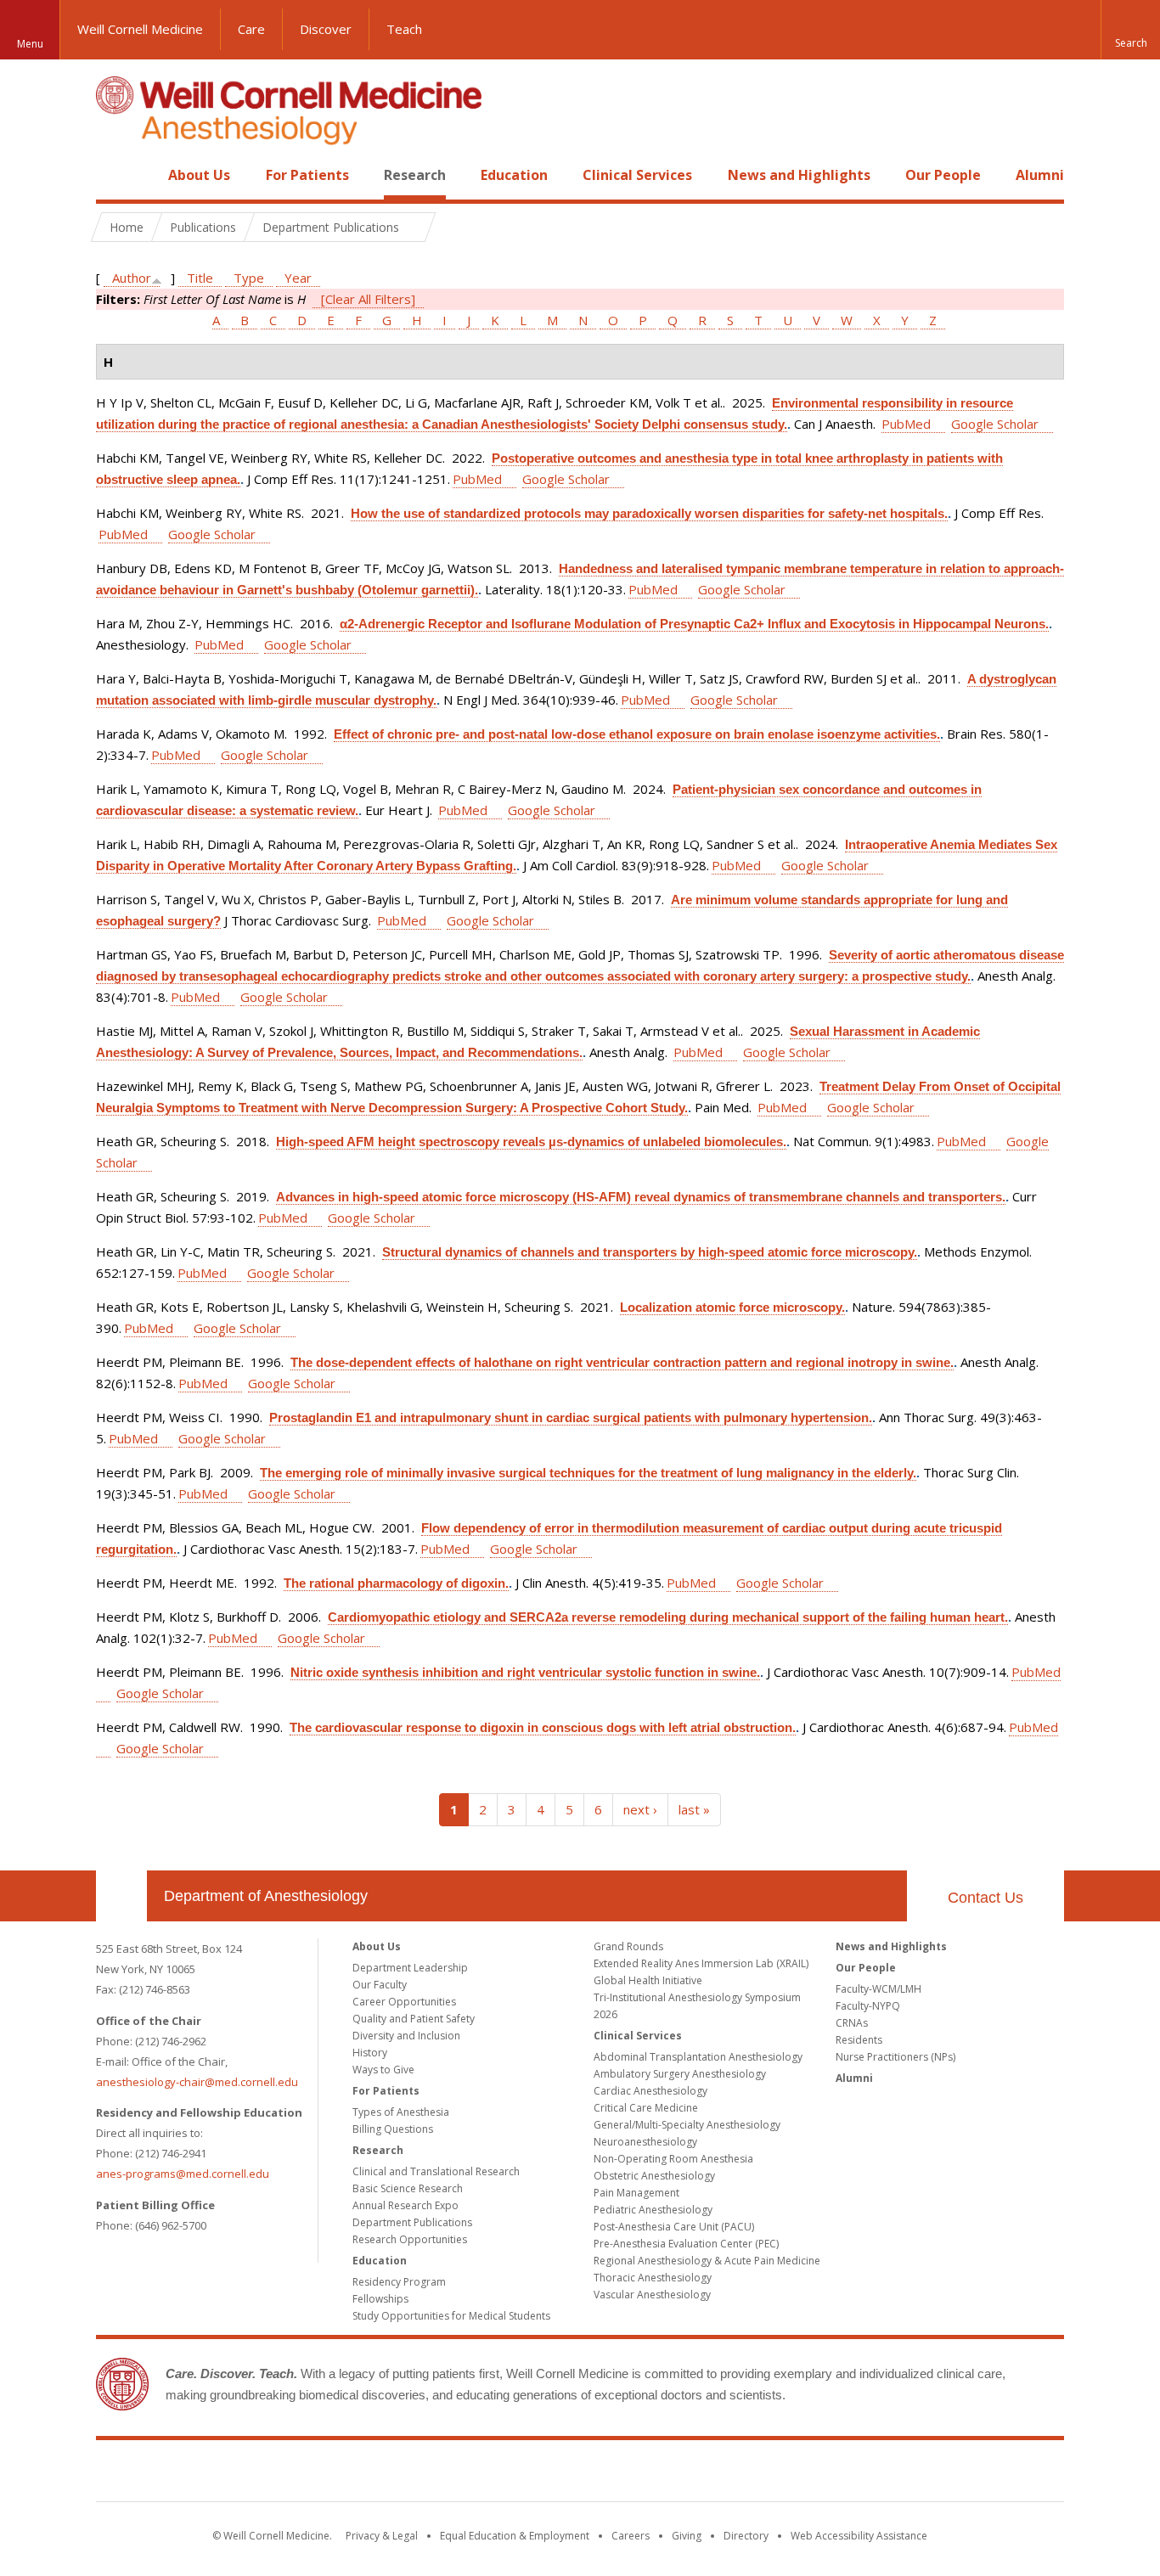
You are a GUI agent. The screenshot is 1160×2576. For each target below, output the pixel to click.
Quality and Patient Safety (414, 2019)
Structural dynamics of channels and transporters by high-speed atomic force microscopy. (650, 1252)
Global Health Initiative (648, 1980)
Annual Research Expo (405, 2205)
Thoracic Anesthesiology (653, 2278)
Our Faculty (380, 1985)
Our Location (121, 1896)
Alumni (1040, 175)
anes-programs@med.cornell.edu (183, 2174)
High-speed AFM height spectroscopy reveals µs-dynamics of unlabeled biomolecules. (531, 1142)
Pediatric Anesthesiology (653, 2210)
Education (514, 175)
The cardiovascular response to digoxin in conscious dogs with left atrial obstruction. (543, 1727)
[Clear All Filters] (368, 299)
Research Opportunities (410, 2239)
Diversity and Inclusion (406, 2036)
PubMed (906, 424)
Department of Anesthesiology (266, 1896)
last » (694, 1809)
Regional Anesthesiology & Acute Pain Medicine (707, 2261)
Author (132, 278)
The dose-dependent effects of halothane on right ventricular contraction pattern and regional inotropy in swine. (622, 1362)
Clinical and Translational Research (436, 2171)
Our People (943, 175)
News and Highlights (799, 175)
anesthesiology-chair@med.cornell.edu (197, 2082)
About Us (199, 175)
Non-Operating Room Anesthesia (673, 2159)
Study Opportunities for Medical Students (451, 2316)
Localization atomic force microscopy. (732, 1307)
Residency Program (399, 2282)
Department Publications (412, 2222)
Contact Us (985, 1898)
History (370, 2053)
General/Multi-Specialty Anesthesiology (687, 2125)
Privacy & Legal (382, 2536)
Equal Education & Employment (515, 2536)
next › (640, 1809)
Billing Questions (393, 2129)
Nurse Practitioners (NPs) (895, 2057)
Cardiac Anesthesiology (650, 2091)
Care (251, 29)
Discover (326, 29)
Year (298, 278)
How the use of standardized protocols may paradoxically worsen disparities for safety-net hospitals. (649, 513)
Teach (404, 29)
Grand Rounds (628, 1946)
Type (249, 278)
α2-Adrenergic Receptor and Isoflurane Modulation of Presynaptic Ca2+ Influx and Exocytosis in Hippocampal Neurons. (694, 624)
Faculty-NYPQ (868, 2006)
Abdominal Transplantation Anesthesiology (698, 2057)
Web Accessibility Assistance (859, 2536)
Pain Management (636, 2193)
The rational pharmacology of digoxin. (396, 1583)
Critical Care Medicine (646, 2108)
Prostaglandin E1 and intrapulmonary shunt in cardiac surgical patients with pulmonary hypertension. (571, 1417)
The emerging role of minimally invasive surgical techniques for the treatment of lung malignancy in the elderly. (588, 1473)
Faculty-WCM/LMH (878, 1989)
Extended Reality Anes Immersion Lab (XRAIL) (701, 1963)
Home (115, 175)
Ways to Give (383, 2070)
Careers (631, 2536)
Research (415, 175)
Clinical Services (637, 175)
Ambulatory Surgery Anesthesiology (680, 2074)
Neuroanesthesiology (645, 2142)
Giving (687, 2536)
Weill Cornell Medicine (140, 29)
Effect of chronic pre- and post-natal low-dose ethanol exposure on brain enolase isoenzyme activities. (637, 734)
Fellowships (380, 2299)
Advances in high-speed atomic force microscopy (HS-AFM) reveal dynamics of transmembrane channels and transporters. (641, 1197)
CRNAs (852, 2023)
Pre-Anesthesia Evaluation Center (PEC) (686, 2244)
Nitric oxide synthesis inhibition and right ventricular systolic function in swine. (525, 1672)
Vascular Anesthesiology (652, 2295)
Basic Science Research (408, 2188)
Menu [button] (30, 44)
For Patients (307, 175)
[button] (1130, 30)
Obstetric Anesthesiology (654, 2176)
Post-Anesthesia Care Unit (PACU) (674, 2227)
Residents (859, 2040)
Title (200, 278)
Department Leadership (410, 1968)
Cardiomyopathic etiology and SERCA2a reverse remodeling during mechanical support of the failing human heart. (668, 1617)
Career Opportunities (404, 2002)
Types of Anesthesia (401, 2112)
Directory (746, 2536)
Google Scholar (995, 424)
